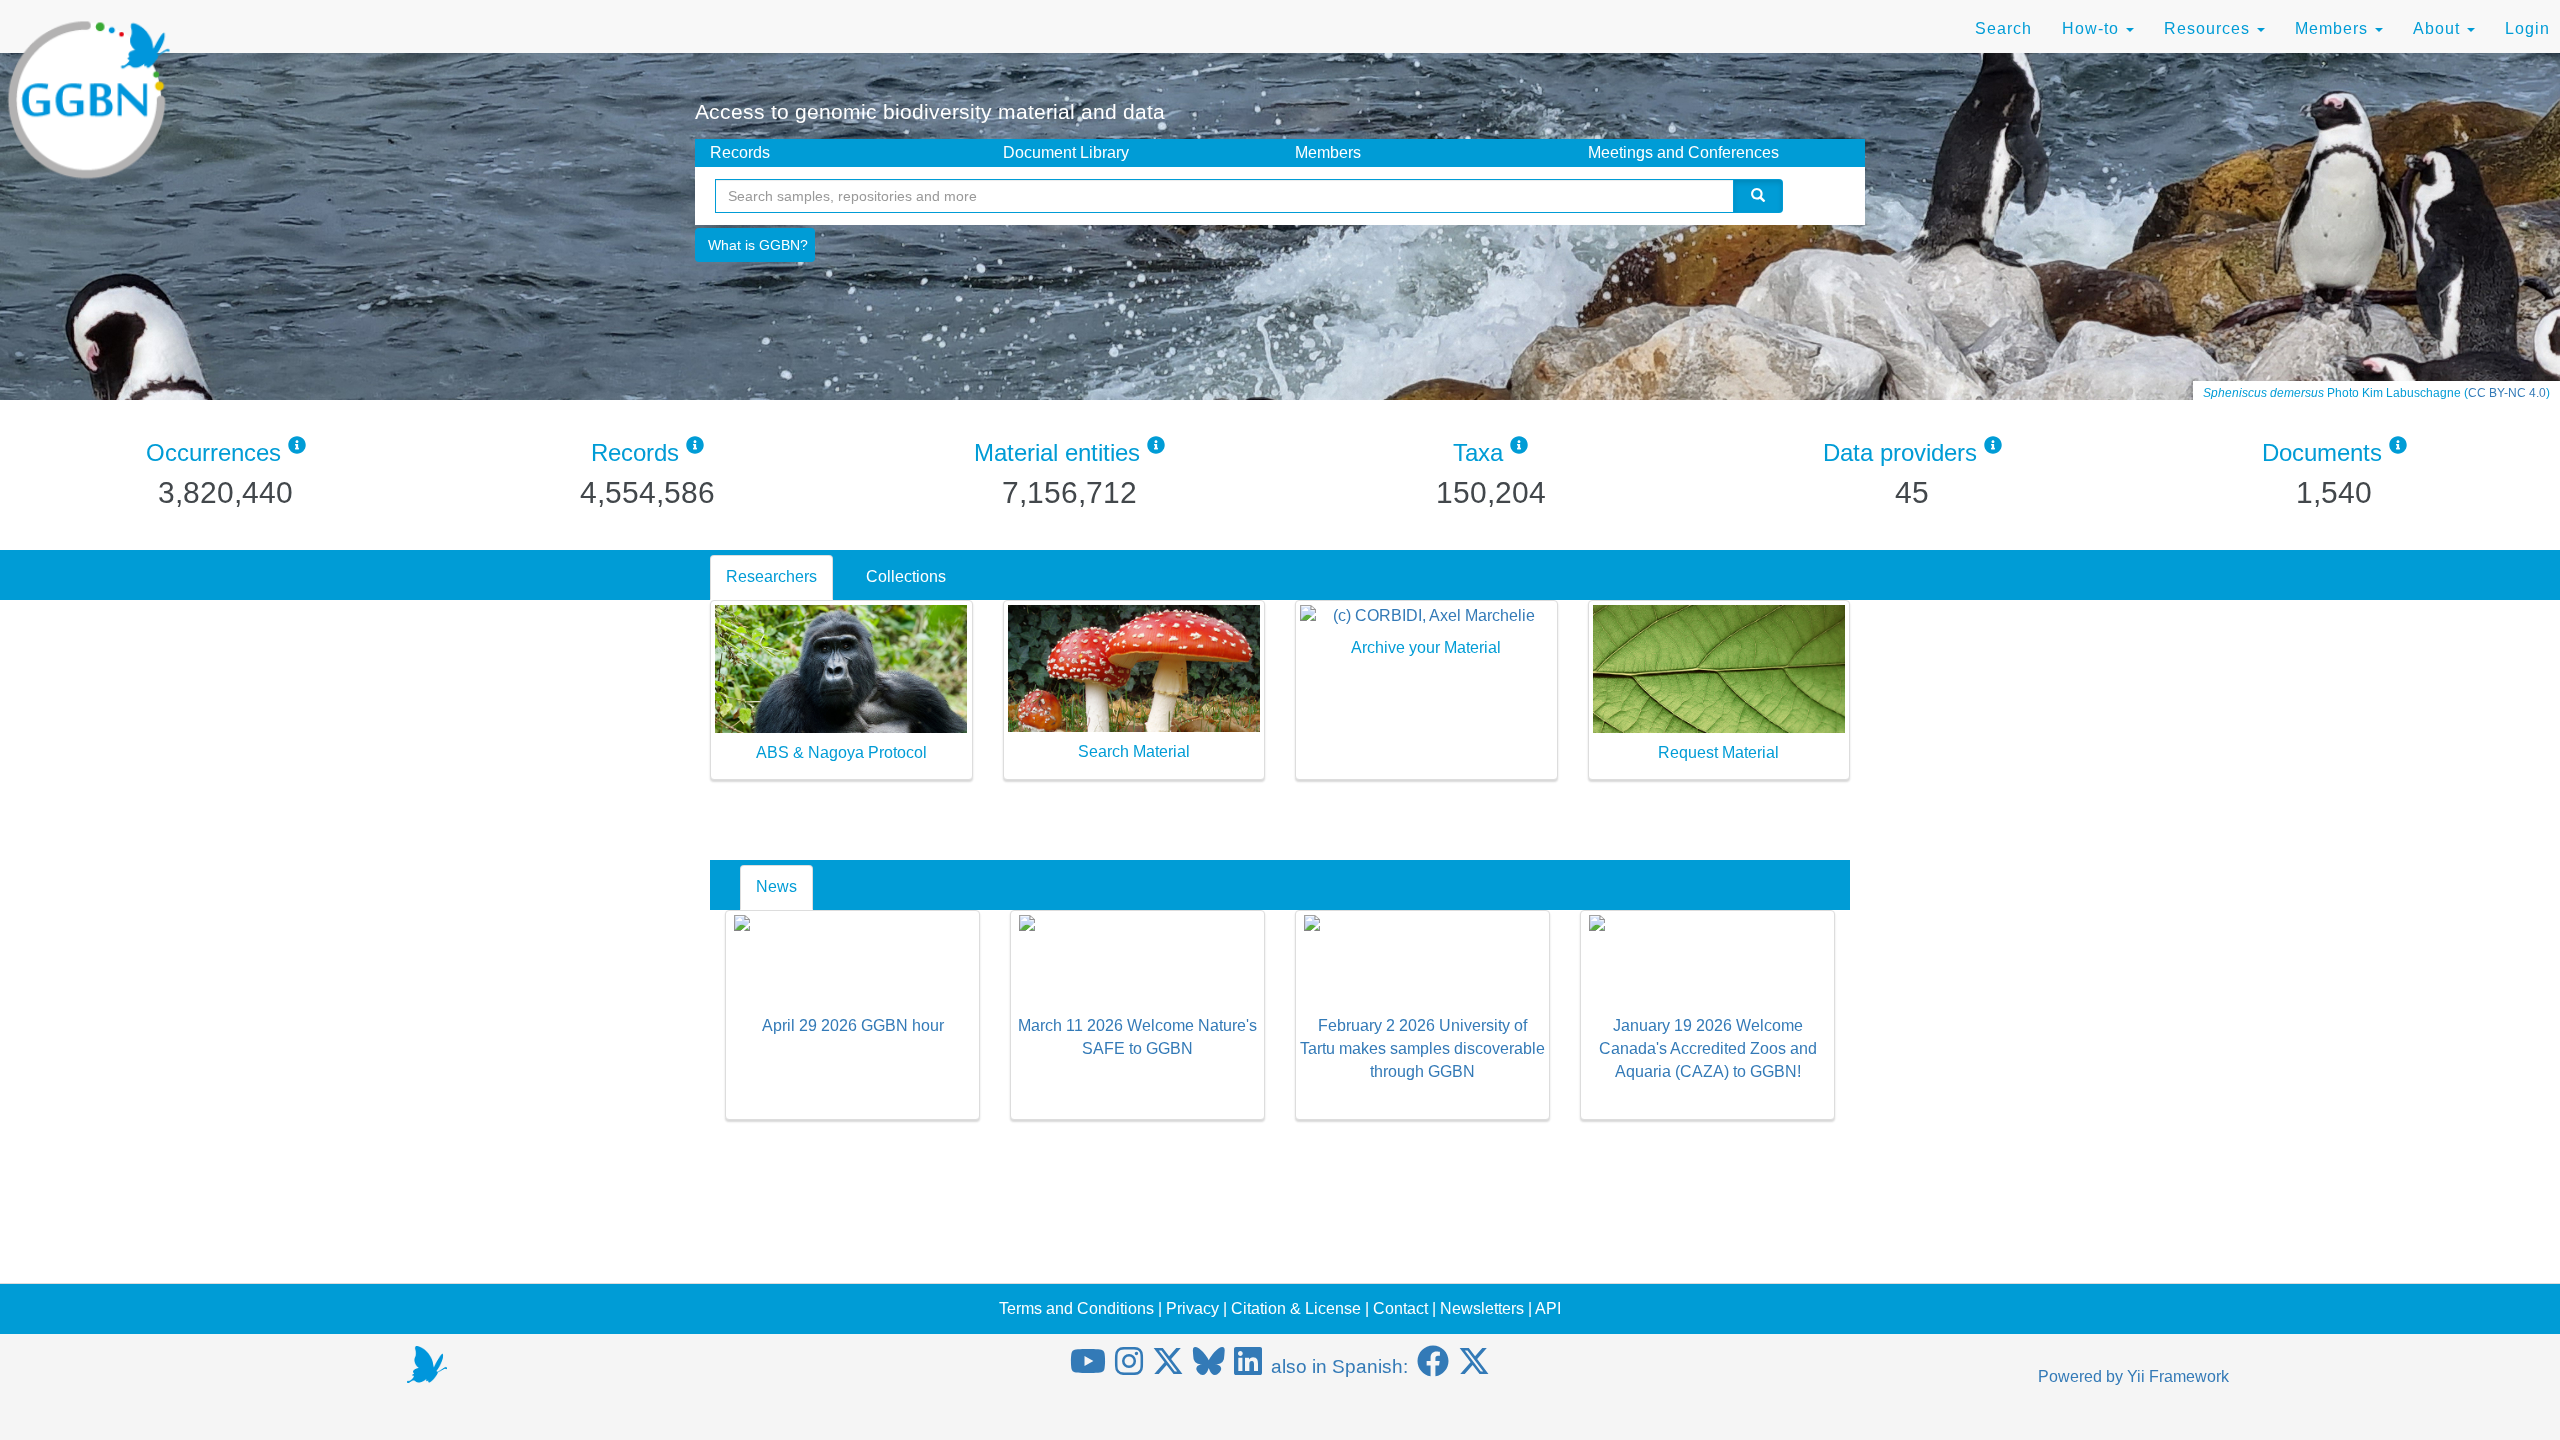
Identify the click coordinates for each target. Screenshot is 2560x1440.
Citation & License (1296, 1308)
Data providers (1900, 452)
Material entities (1057, 452)
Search (2003, 28)
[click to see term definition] (297, 452)
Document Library (1066, 152)
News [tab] (776, 886)
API (1548, 1308)
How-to (2093, 28)
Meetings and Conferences (1683, 152)
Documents (2322, 452)
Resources (2209, 28)
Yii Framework (2178, 1376)
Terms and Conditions (1076, 1308)
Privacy (1192, 1308)
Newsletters (1482, 1308)
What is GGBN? (758, 245)
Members (2334, 28)
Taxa (1478, 452)
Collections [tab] (906, 576)
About (2439, 28)
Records (740, 152)
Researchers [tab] (771, 576)
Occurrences (213, 452)
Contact (1400, 1308)
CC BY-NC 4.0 (2507, 393)
